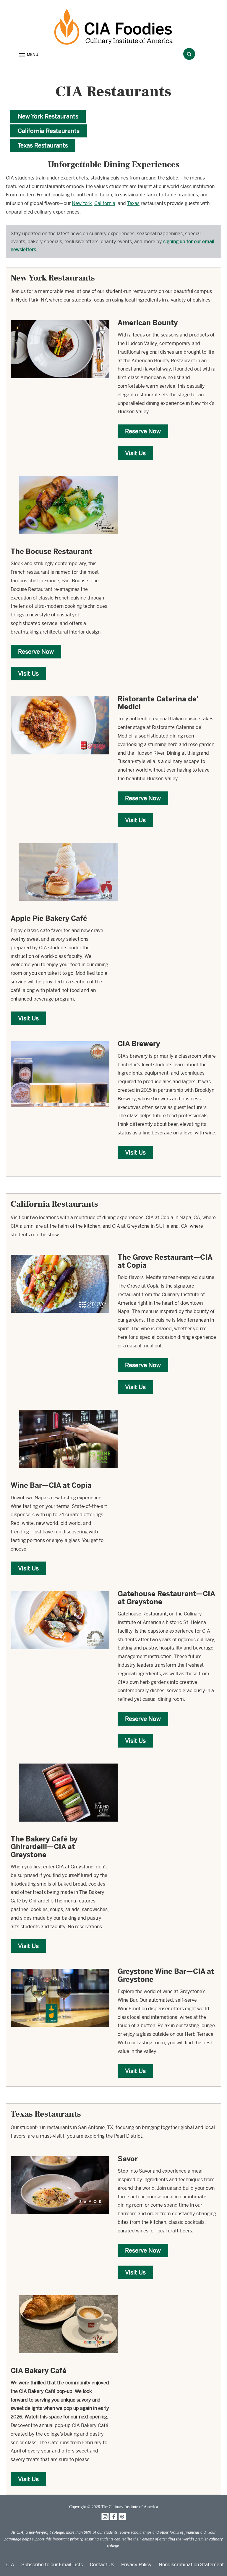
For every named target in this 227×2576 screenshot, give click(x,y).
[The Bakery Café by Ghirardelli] (68, 1760)
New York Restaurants (48, 116)
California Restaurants (49, 131)
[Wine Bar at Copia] (68, 1406)
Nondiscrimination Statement (191, 2565)
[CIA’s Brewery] (60, 1038)
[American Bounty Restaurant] (60, 317)
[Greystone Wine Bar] (60, 1965)
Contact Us (102, 2565)
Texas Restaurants (43, 145)
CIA (10, 2565)
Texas (133, 203)
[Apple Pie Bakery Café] (68, 840)
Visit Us (135, 453)
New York (82, 203)
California (105, 203)
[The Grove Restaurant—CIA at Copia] (60, 1251)
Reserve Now (143, 431)
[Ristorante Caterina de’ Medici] (60, 693)
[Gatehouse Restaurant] (60, 1588)
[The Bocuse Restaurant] (68, 473)
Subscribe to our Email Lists (52, 2565)
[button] (29, 55)
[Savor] (60, 2153)
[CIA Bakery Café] (68, 2292)
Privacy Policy (136, 2565)
